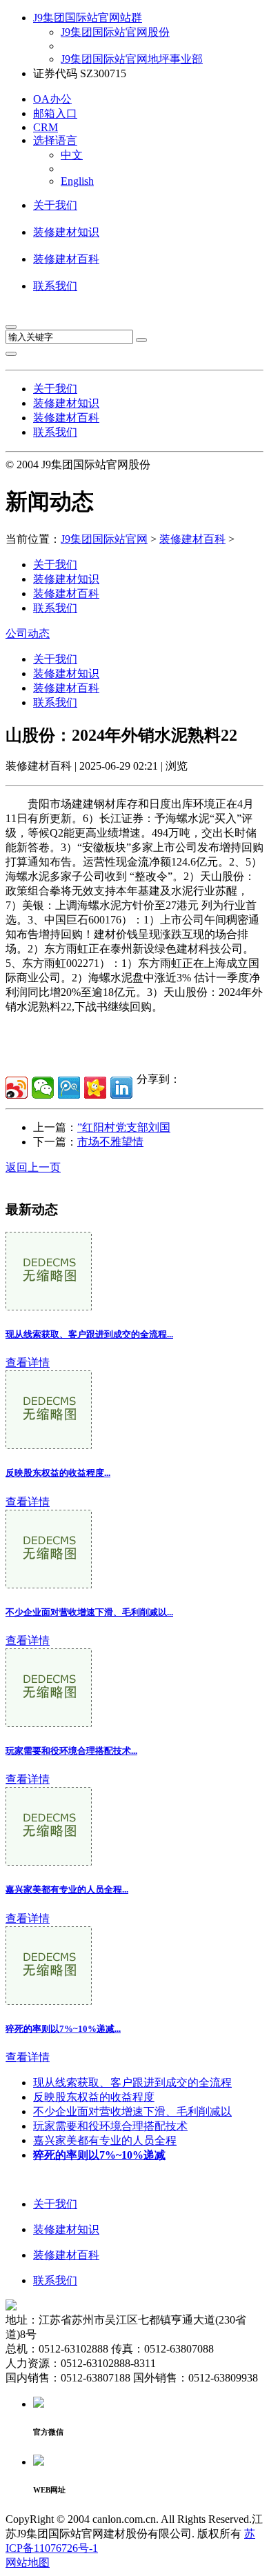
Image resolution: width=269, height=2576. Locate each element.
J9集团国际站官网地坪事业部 (132, 59)
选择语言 (55, 140)
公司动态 (28, 633)
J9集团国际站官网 (104, 539)
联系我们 (55, 286)
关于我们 (55, 205)
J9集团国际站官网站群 (88, 18)
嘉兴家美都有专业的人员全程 (105, 2140)
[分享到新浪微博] (17, 1088)
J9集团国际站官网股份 (115, 32)
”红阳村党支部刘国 (124, 1127)
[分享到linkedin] (121, 1088)
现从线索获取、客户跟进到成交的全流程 (132, 2083)
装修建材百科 (66, 259)
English (77, 181)
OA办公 (52, 99)
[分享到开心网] (95, 1088)
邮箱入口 (55, 113)
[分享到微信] (43, 1088)
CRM (46, 127)
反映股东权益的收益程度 (94, 2097)
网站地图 (28, 2563)
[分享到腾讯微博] (69, 1088)
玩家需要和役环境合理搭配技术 (110, 2126)
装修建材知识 (66, 232)
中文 (72, 155)
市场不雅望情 (110, 1142)
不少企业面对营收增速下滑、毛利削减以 (132, 2111)
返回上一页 (33, 1167)
